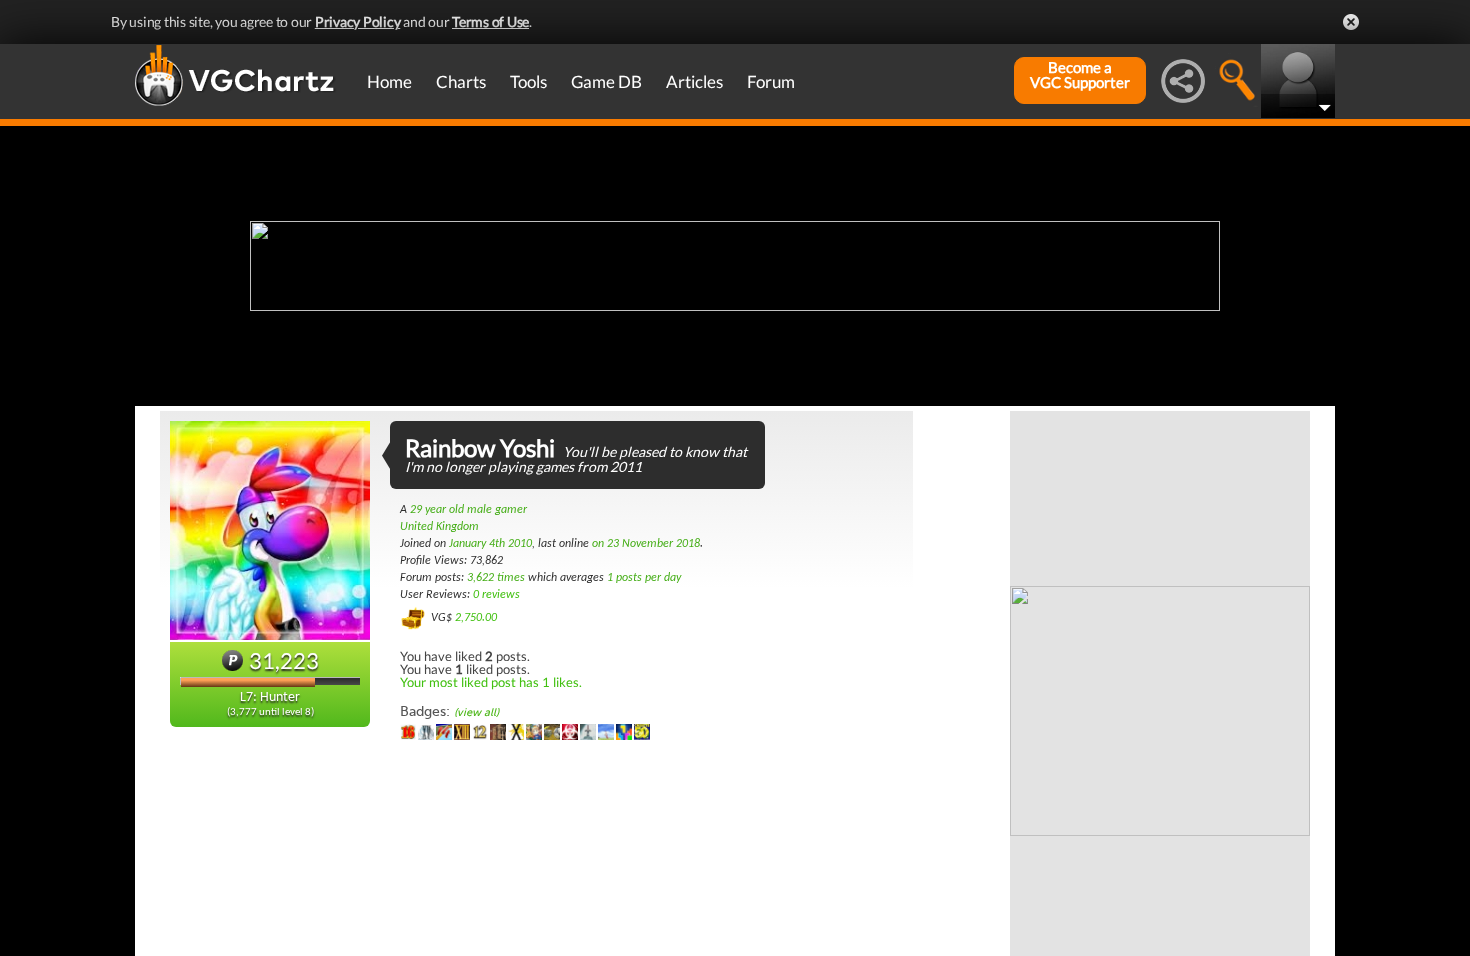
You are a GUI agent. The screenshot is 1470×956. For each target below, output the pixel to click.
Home (389, 81)
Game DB (606, 81)
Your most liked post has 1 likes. (491, 682)
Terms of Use (490, 21)
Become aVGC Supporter (1080, 75)
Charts (461, 81)
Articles (694, 81)
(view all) (476, 712)
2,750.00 (476, 618)
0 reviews (496, 595)
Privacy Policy (358, 21)
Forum (771, 81)
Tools (528, 81)
